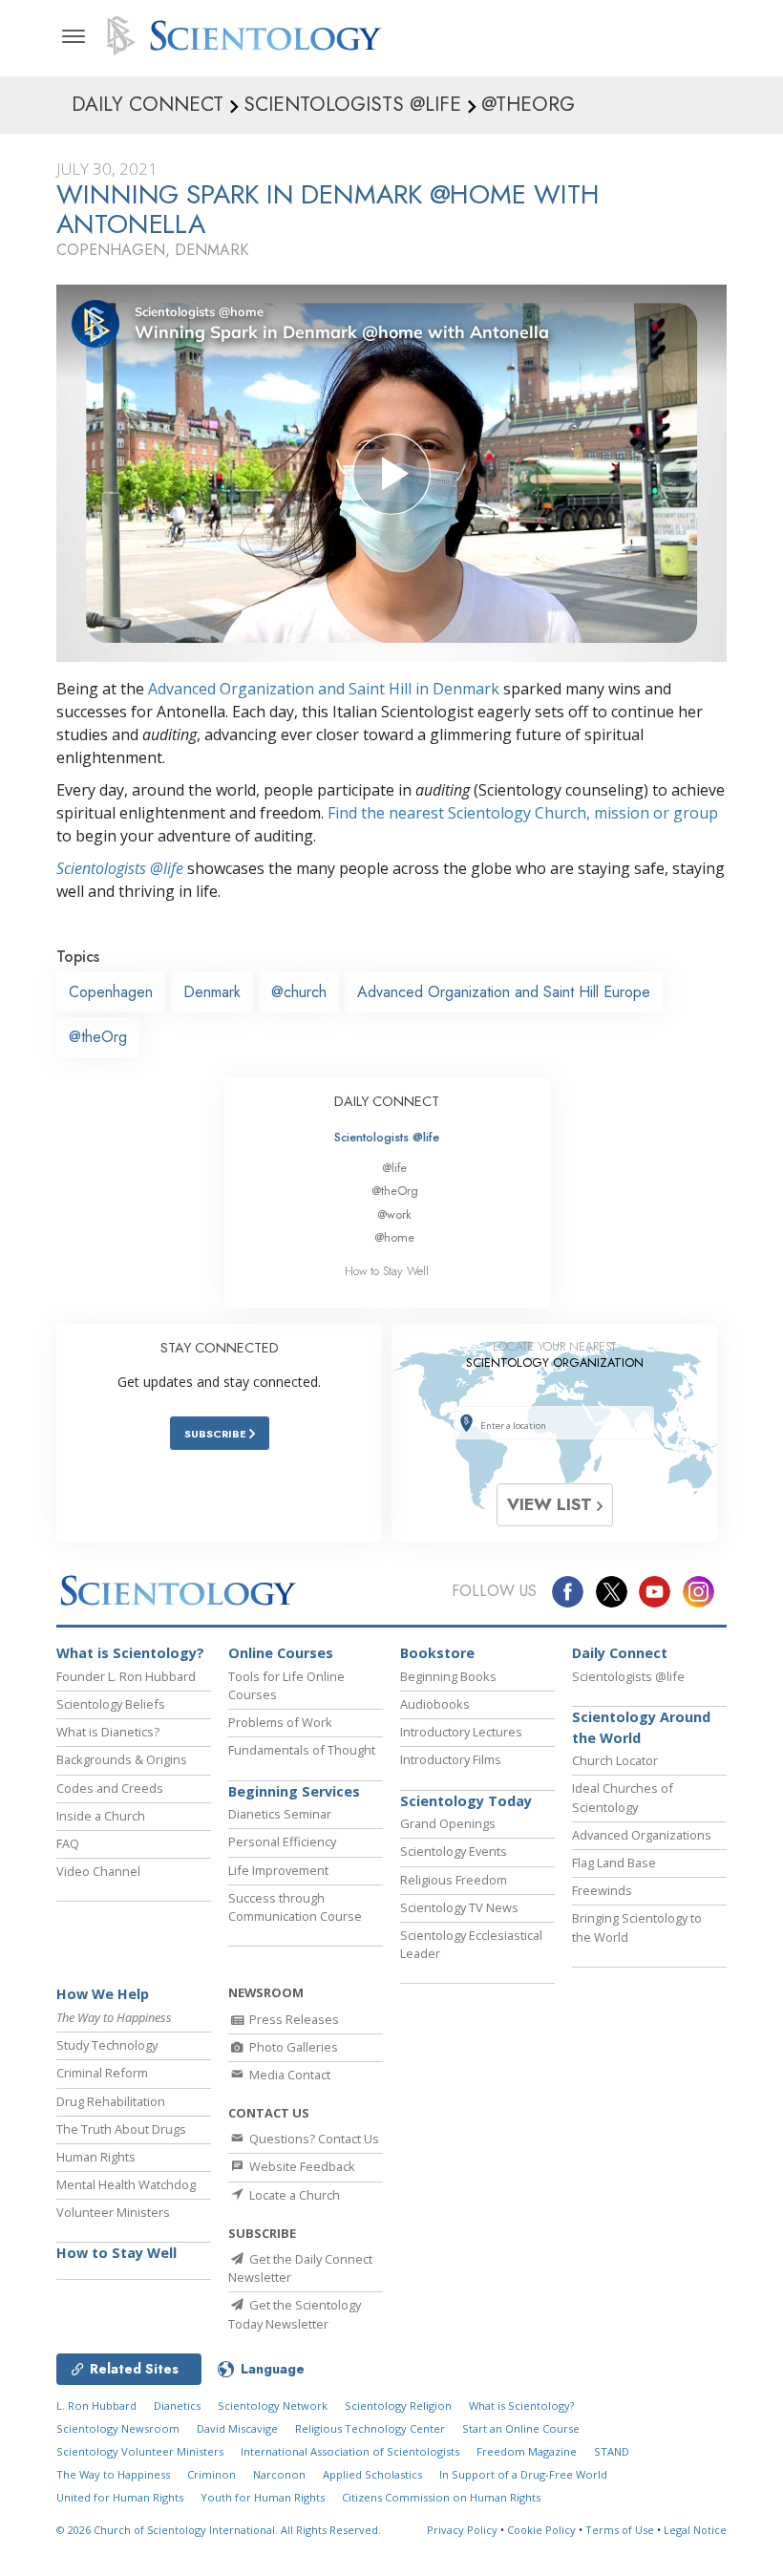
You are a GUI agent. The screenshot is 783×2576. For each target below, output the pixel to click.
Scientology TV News (459, 1907)
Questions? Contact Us (313, 2139)
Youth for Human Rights (263, 2497)
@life (394, 1168)
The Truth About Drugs (121, 2129)
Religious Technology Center (370, 2428)
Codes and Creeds (110, 1788)
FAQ (68, 1843)
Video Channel (98, 1871)
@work (394, 1214)
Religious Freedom (454, 1880)
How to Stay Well (387, 1271)
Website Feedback (301, 2166)
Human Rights (96, 2157)
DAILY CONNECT (387, 1101)
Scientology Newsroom (118, 2428)
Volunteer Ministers (113, 2212)
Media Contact (288, 2075)
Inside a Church (101, 1816)
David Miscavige (237, 2428)
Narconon (279, 2474)
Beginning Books (448, 1676)
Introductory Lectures (461, 1732)
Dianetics (177, 2406)
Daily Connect (620, 1653)
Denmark (212, 992)
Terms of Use (620, 2530)
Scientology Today (466, 1801)
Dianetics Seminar (280, 1814)
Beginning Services (294, 1791)
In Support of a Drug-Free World (523, 2474)
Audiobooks (435, 1704)
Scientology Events (454, 1851)
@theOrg (98, 1037)
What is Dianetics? (108, 1732)
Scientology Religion (398, 2406)
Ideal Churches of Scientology (623, 1797)
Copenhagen (111, 992)
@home (394, 1237)
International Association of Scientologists (350, 2451)
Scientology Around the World (641, 1727)
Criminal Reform (102, 2073)
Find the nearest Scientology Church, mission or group (523, 813)
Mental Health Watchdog (126, 2184)
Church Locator (615, 1760)
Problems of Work (280, 1722)
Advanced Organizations (642, 1835)
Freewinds (602, 1890)
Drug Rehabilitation (111, 2101)
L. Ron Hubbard (96, 2406)
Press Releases (293, 2019)
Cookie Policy (541, 2530)
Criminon (212, 2474)
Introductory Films (451, 1759)
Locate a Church (293, 2195)
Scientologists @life (387, 1137)
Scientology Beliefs (111, 1704)
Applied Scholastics (372, 2474)
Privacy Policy (462, 2530)
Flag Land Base (614, 1863)
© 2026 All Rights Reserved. (219, 2530)
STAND (612, 2451)
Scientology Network (273, 2406)
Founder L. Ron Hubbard (126, 1676)
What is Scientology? (130, 1653)
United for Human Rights (120, 2497)
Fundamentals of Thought (302, 1750)
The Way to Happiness (113, 2474)
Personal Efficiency (282, 1842)
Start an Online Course (521, 2428)
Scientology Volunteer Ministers (140, 2451)
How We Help (103, 1994)
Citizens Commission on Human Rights (441, 2497)
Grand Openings (448, 1823)
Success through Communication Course (295, 1907)
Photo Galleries (292, 2047)
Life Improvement (278, 1870)
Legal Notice (695, 2530)
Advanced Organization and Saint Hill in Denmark (324, 689)
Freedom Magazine (527, 2451)
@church (299, 992)
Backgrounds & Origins (122, 1759)
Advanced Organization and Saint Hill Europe (504, 992)
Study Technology (107, 2045)
